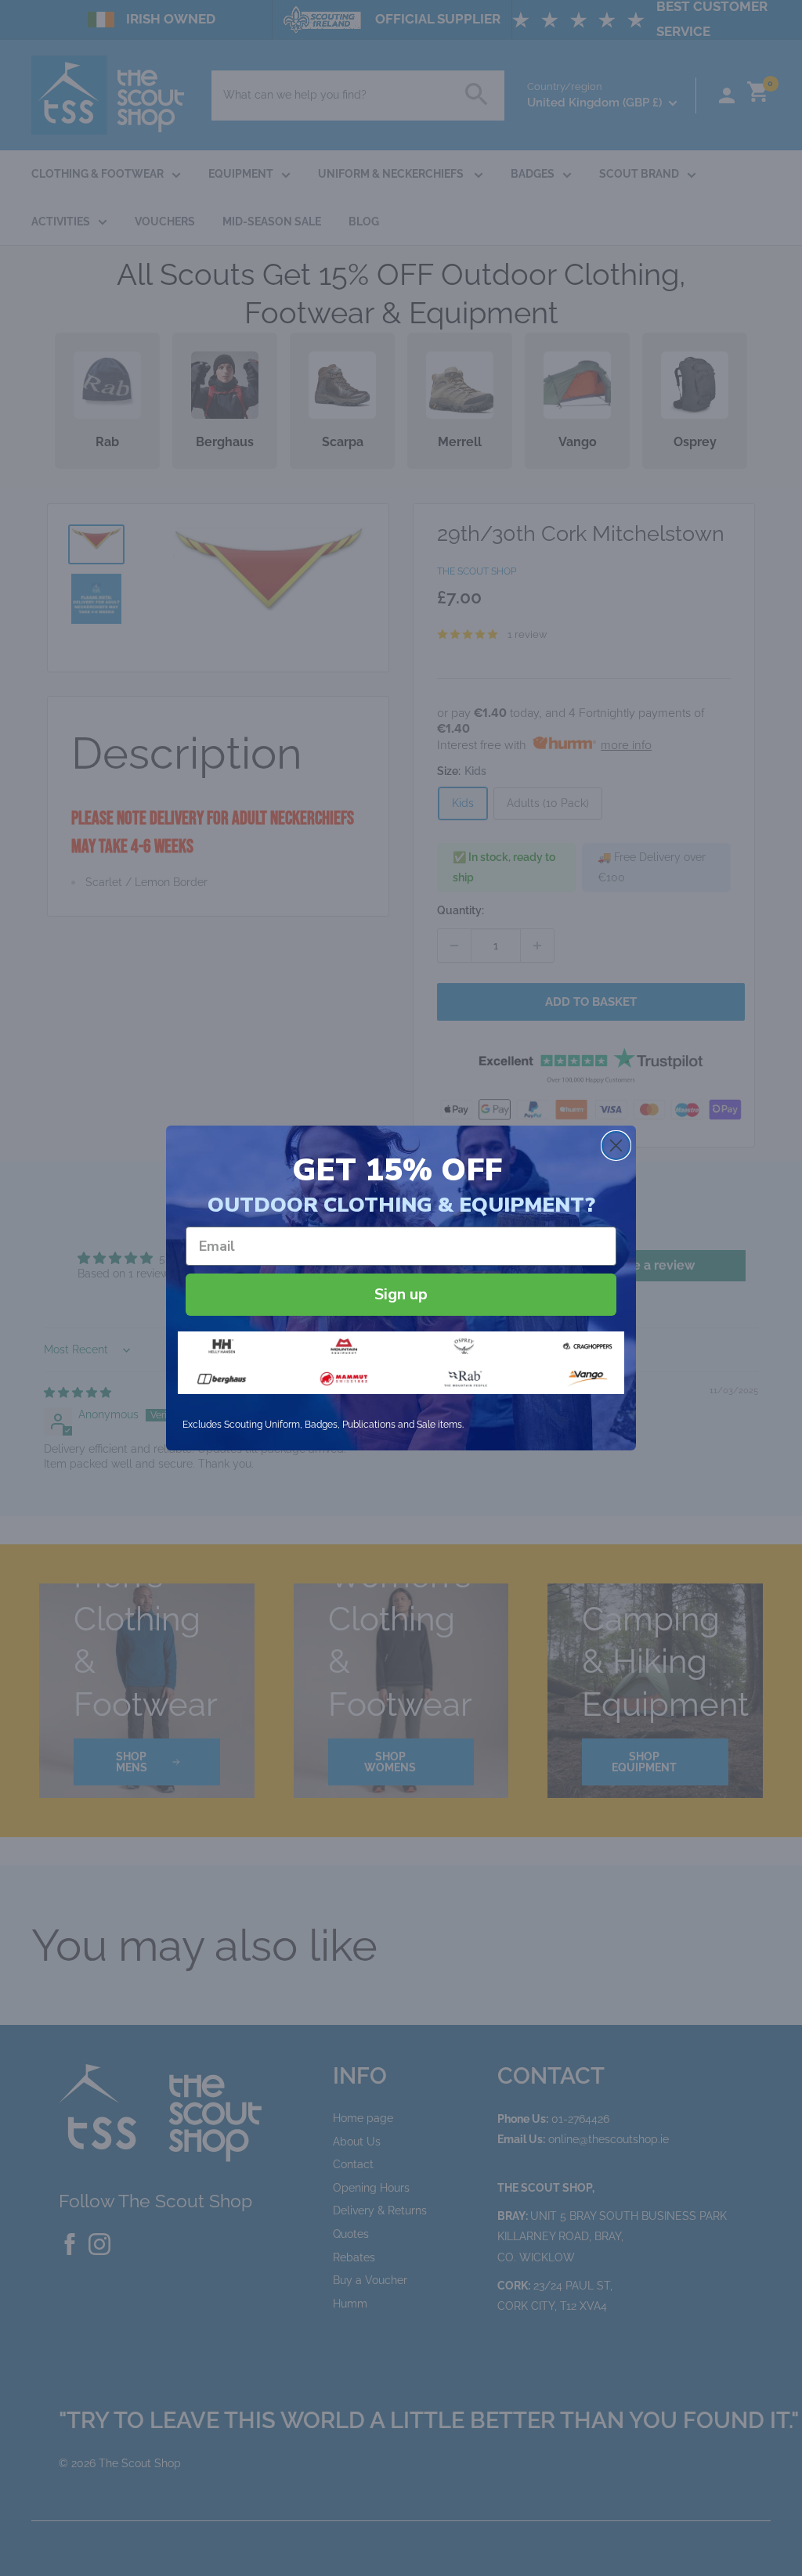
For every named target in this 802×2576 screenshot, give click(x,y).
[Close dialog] (616, 1146)
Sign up (401, 1294)
